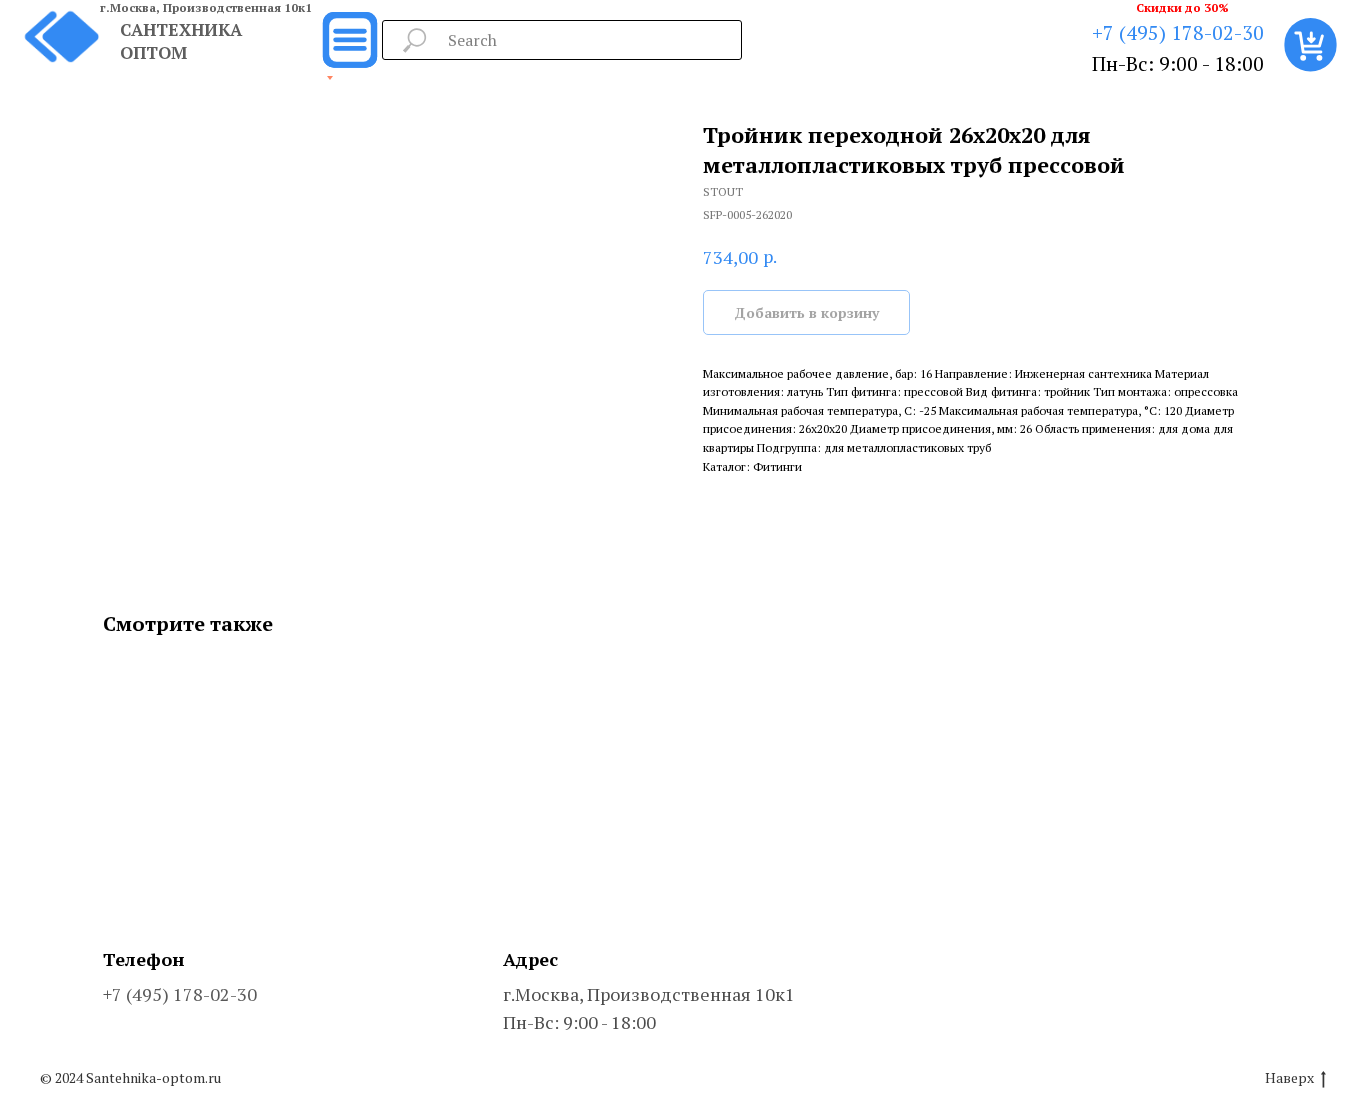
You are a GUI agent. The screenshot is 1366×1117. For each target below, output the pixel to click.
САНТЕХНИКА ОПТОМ (181, 41)
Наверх (1289, 1078)
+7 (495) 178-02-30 (1178, 32)
